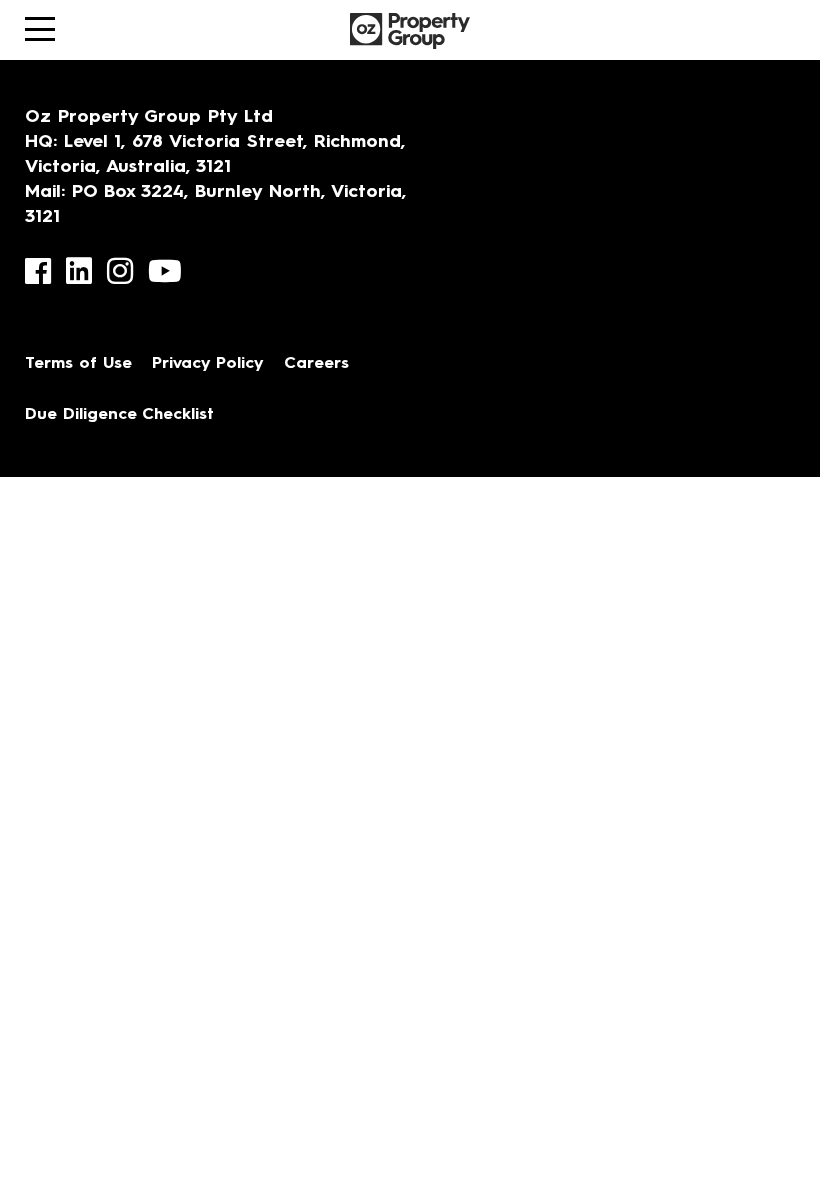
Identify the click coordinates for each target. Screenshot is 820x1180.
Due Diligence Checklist (119, 415)
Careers (316, 364)
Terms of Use (78, 364)
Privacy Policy (208, 364)
